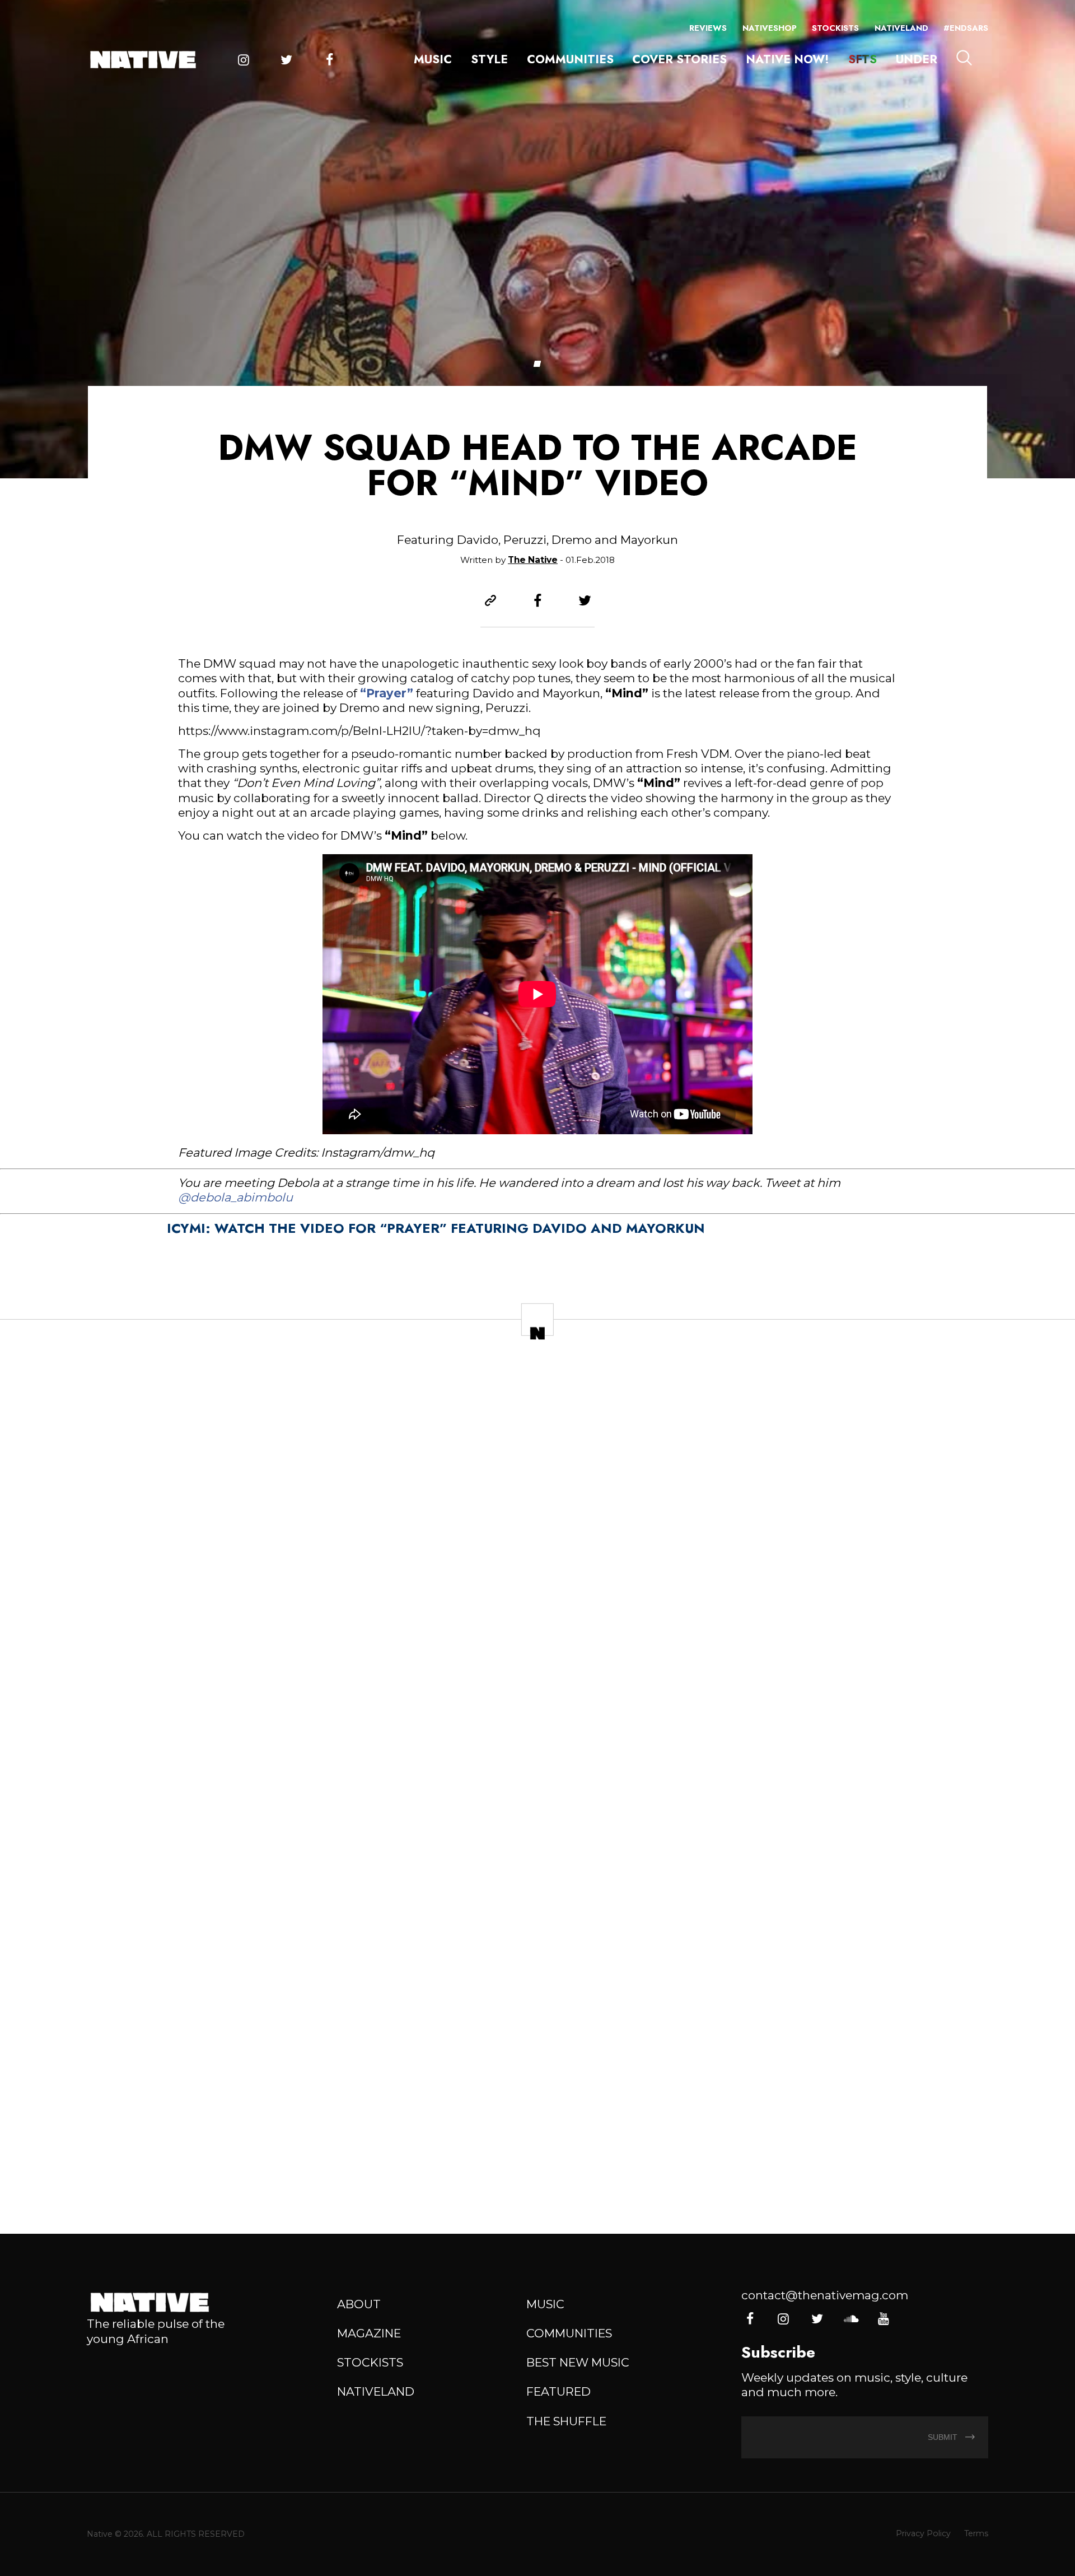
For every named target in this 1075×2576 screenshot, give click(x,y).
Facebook (329, 60)
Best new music (578, 2362)
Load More (537, 2169)
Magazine (369, 2333)
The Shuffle (566, 2421)
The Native (533, 560)
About (359, 2304)
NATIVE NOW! (787, 59)
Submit (944, 2437)
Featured (558, 2391)
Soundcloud (850, 2319)
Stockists (835, 28)
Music (433, 59)
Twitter (286, 60)
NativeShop (770, 28)
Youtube (884, 2319)
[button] (537, 364)
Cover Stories (679, 59)
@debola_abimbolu (235, 1197)
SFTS (863, 59)
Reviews (708, 28)
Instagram (244, 60)
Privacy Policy (923, 2533)
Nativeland (901, 28)
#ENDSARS (966, 28)
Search (964, 58)
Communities (570, 59)
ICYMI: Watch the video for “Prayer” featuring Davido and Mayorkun (436, 1228)
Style (489, 59)
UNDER (917, 59)
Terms (976, 2533)
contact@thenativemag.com (825, 2295)
